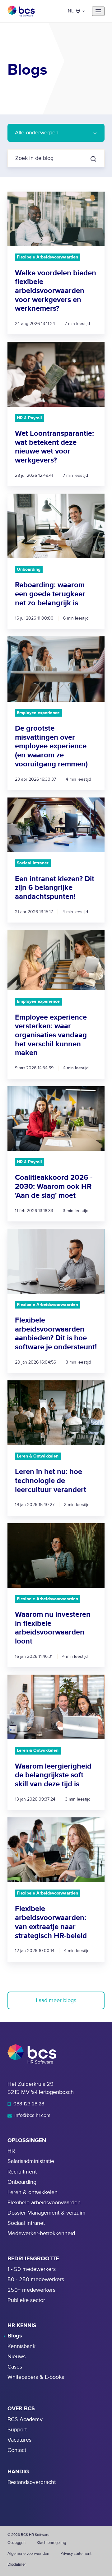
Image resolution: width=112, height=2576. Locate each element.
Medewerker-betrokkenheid (41, 2233)
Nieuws (16, 2357)
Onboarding (22, 2182)
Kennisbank (21, 2346)
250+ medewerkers (31, 2290)
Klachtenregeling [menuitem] (51, 2543)
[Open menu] (98, 11)
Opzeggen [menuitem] (16, 2543)
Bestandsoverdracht (32, 2482)
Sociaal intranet (26, 2223)
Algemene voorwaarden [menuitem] (28, 2554)
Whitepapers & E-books (36, 2377)
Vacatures (19, 2440)
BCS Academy (25, 2419)
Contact (17, 2450)
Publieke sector (26, 2300)
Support (17, 2430)
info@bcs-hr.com (32, 2115)
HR (11, 2151)
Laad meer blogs (56, 2000)
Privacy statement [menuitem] (76, 2554)
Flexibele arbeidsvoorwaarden (44, 2203)
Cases (15, 2367)
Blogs (15, 2336)
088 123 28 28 (28, 2104)
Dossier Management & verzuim (47, 2213)
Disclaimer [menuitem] (17, 2564)
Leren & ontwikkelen (33, 2192)
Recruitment (22, 2172)
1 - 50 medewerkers (32, 2269)
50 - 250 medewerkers (36, 2279)
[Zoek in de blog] (93, 159)
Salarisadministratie (31, 2161)
